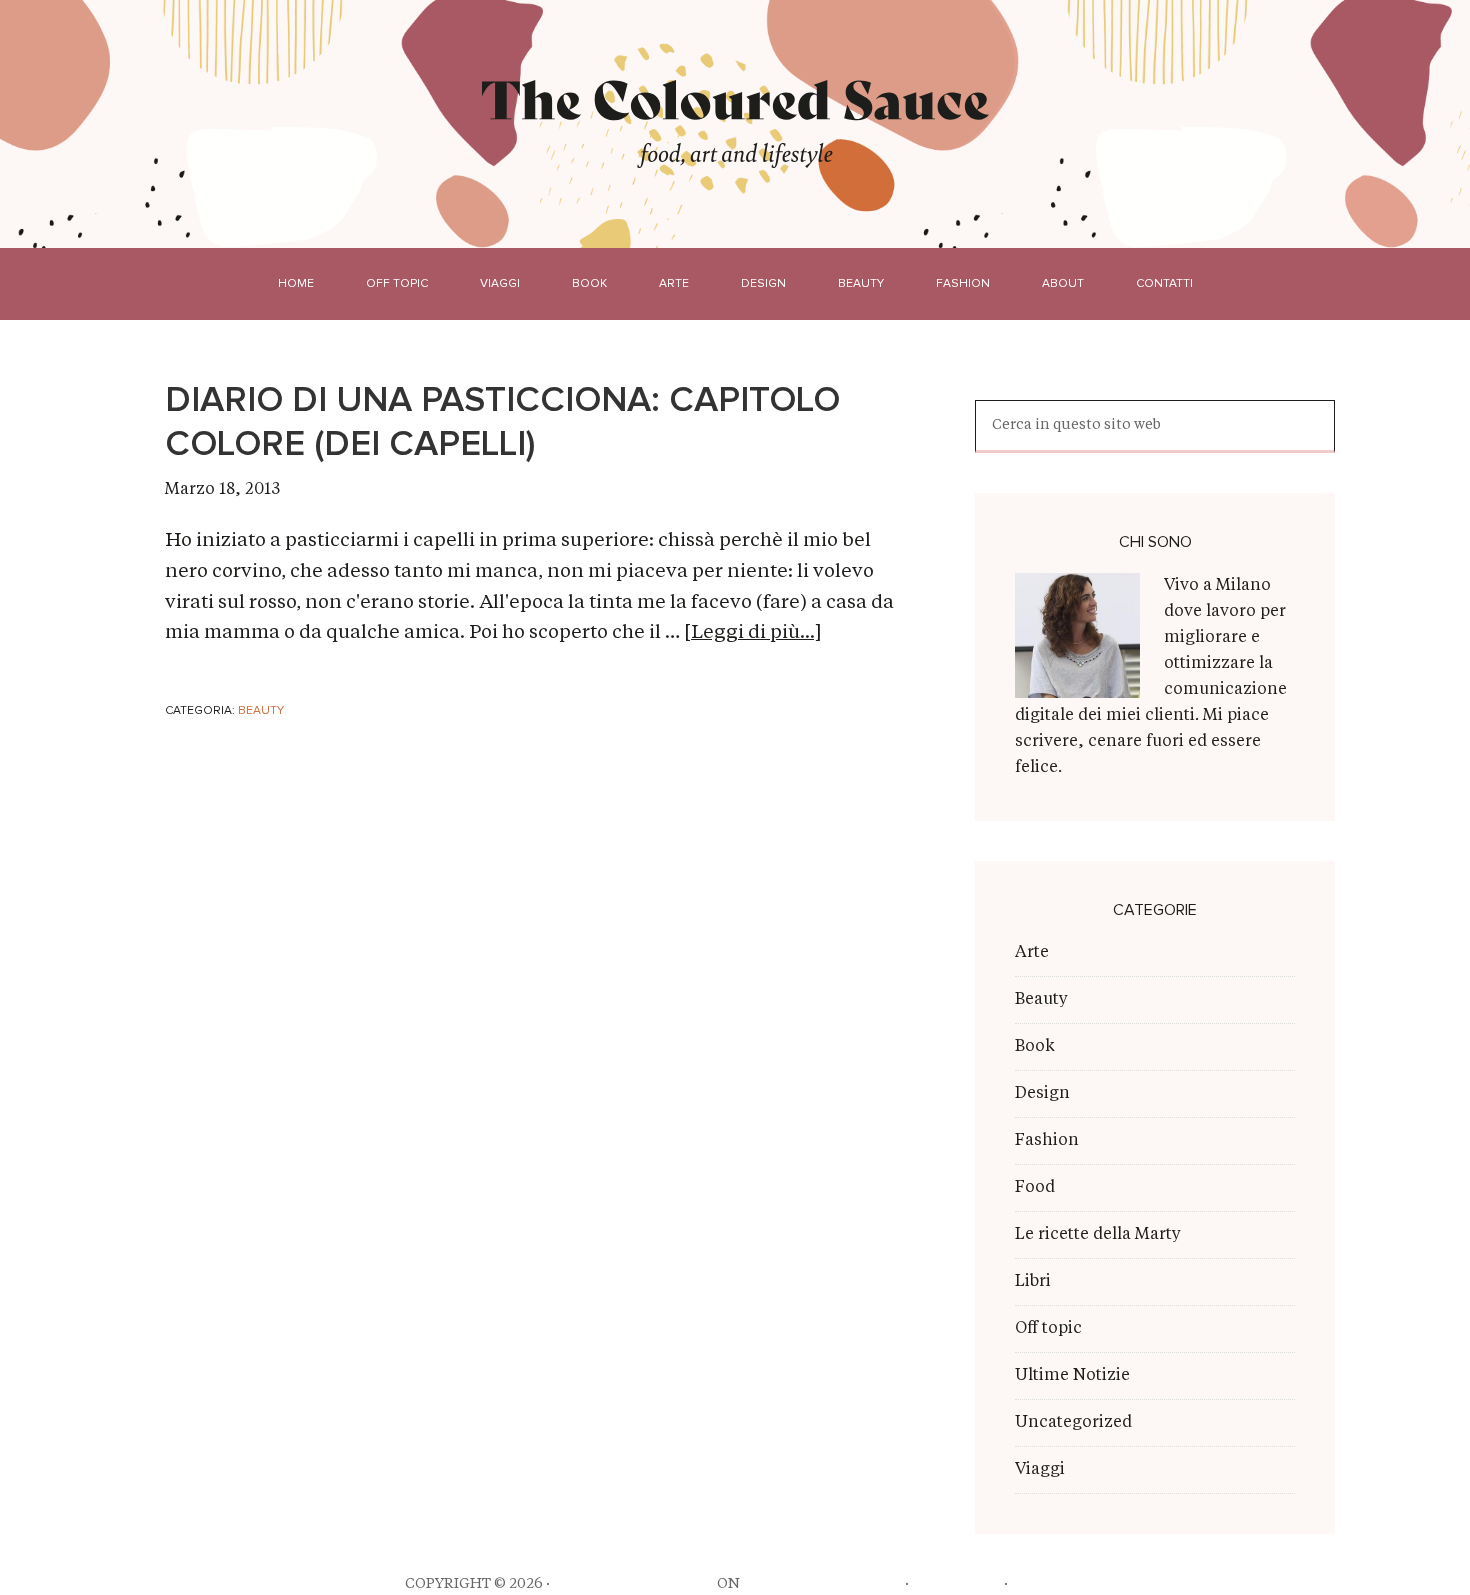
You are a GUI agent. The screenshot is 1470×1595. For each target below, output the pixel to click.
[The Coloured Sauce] (735, 99)
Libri (1033, 1282)
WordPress (956, 1584)
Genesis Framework (822, 1584)
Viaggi (1040, 1470)
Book (1035, 1047)
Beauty (261, 711)
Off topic (1048, 1329)
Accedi (1038, 1584)
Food (1035, 1188)
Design (1042, 1094)
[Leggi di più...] (752, 633)
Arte (1032, 953)
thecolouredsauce (633, 1584)
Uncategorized (1073, 1423)
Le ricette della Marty (1098, 1235)
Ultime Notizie (1072, 1376)
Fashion (1047, 1141)
